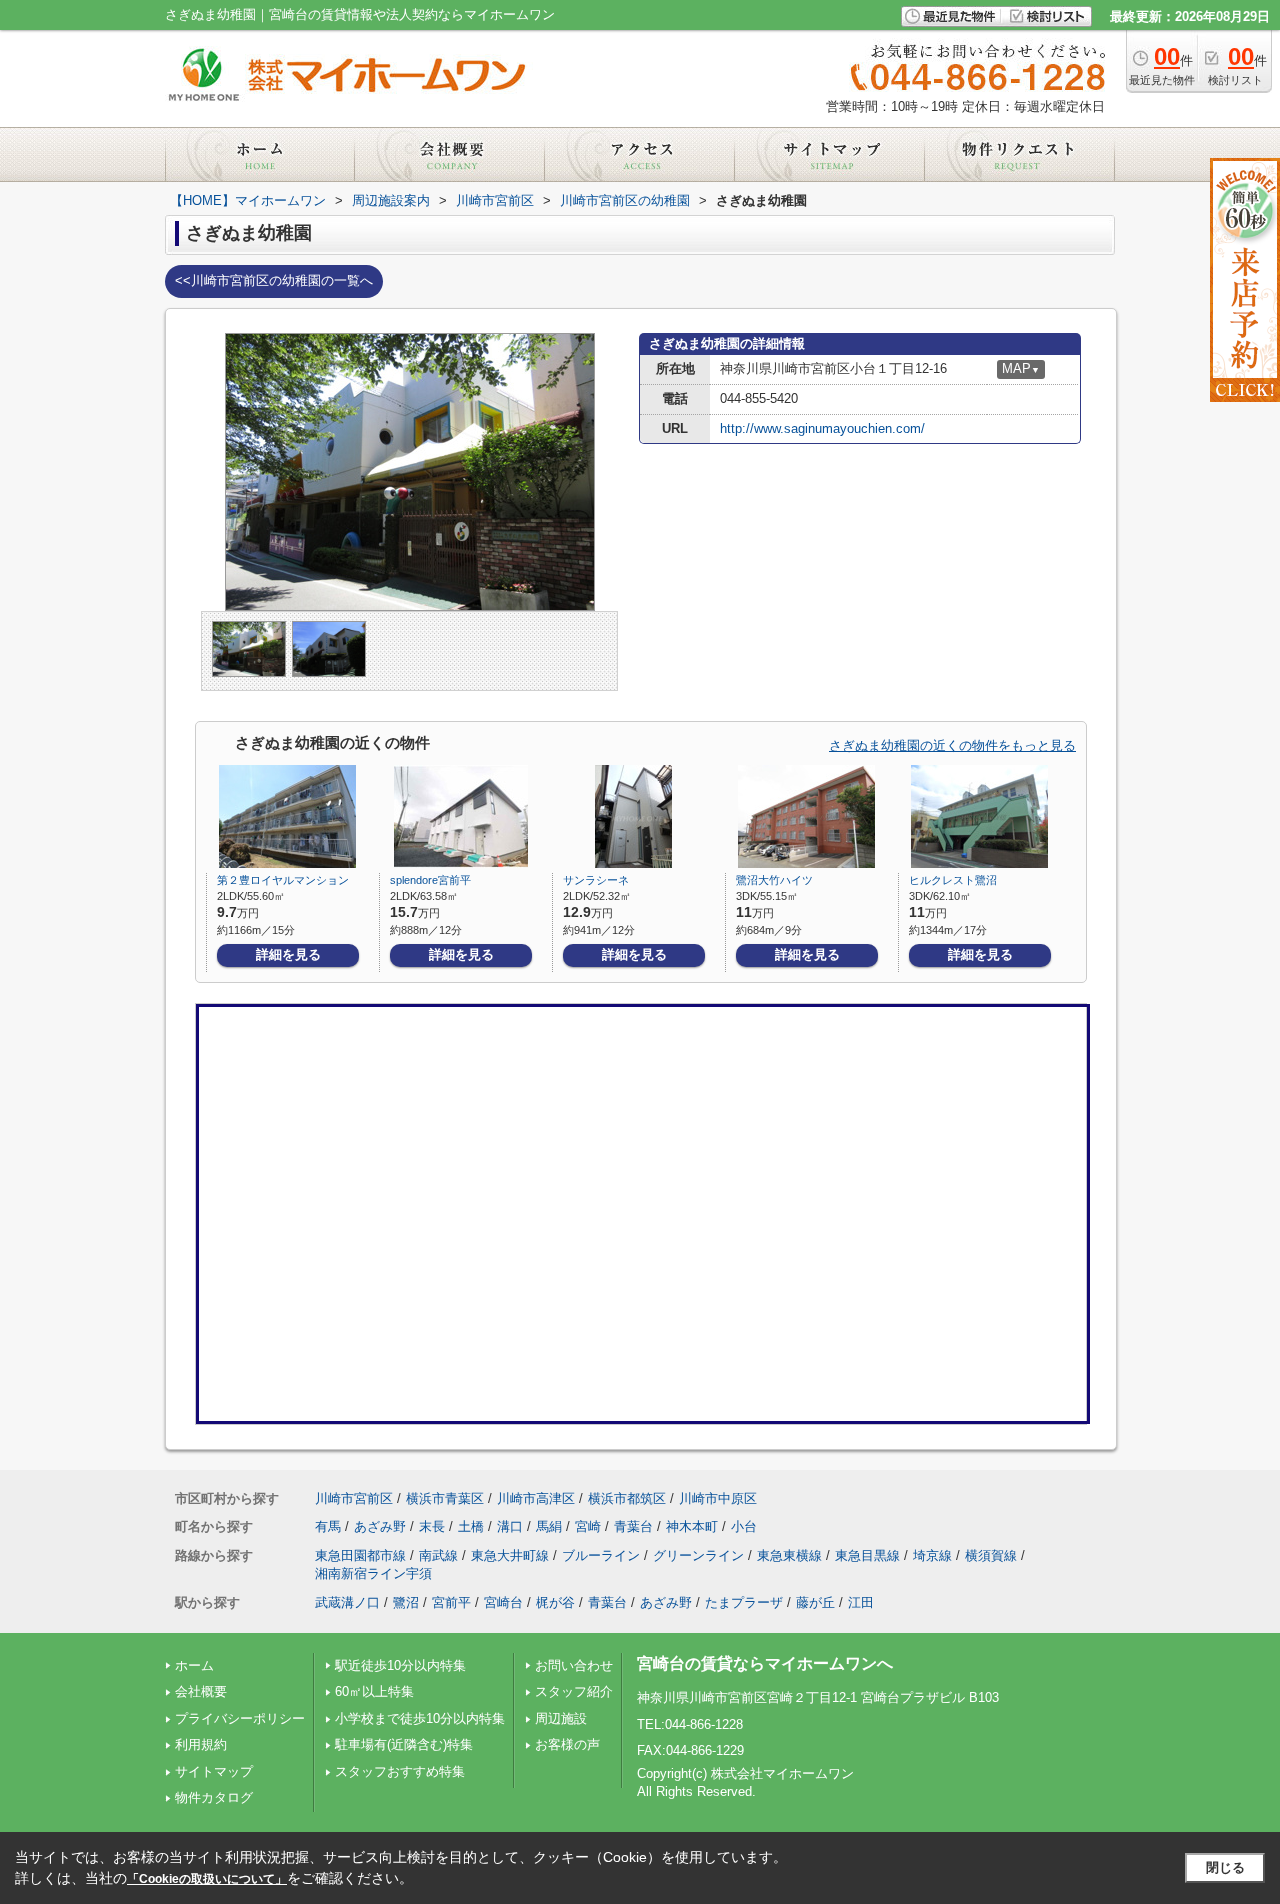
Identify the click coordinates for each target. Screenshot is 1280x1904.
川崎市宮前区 (354, 1498)
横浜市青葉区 (445, 1498)
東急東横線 (789, 1555)
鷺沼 (406, 1602)
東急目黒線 (867, 1555)
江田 (861, 1602)
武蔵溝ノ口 (347, 1602)
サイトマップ (214, 1771)
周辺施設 (561, 1718)
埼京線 (932, 1555)
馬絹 (549, 1526)
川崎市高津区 (536, 1498)
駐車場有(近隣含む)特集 (404, 1744)
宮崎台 (503, 1602)
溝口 (510, 1526)
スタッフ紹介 (574, 1691)
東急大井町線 (510, 1555)
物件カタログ (214, 1797)
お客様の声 (567, 1744)
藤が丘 (815, 1602)
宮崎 (588, 1526)
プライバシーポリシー (240, 1718)
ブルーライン (601, 1555)
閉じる (1225, 1867)
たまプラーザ (744, 1602)
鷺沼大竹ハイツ (780, 880)
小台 (744, 1526)
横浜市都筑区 (627, 1498)
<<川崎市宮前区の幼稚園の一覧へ (274, 280)
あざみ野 (380, 1526)
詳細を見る (288, 954)
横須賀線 (991, 1555)
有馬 (328, 1526)
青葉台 (633, 1526)
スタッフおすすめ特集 (400, 1771)
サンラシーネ (596, 880)
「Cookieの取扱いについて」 (207, 1879)
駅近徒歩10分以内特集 (400, 1665)
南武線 (438, 1555)
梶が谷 (555, 1602)
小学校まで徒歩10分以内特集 (420, 1718)
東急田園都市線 (360, 1555)
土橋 (471, 1526)
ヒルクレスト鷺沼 (953, 880)
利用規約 (201, 1744)
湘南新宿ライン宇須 (373, 1573)
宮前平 (451, 1602)
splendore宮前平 (430, 880)
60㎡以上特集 (374, 1691)
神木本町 (692, 1526)
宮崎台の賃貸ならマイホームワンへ (765, 1663)
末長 (432, 1526)
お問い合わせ (574, 1665)
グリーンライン (698, 1555)
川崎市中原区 (718, 1498)
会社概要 (201, 1691)
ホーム (194, 1665)
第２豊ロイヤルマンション (283, 880)
